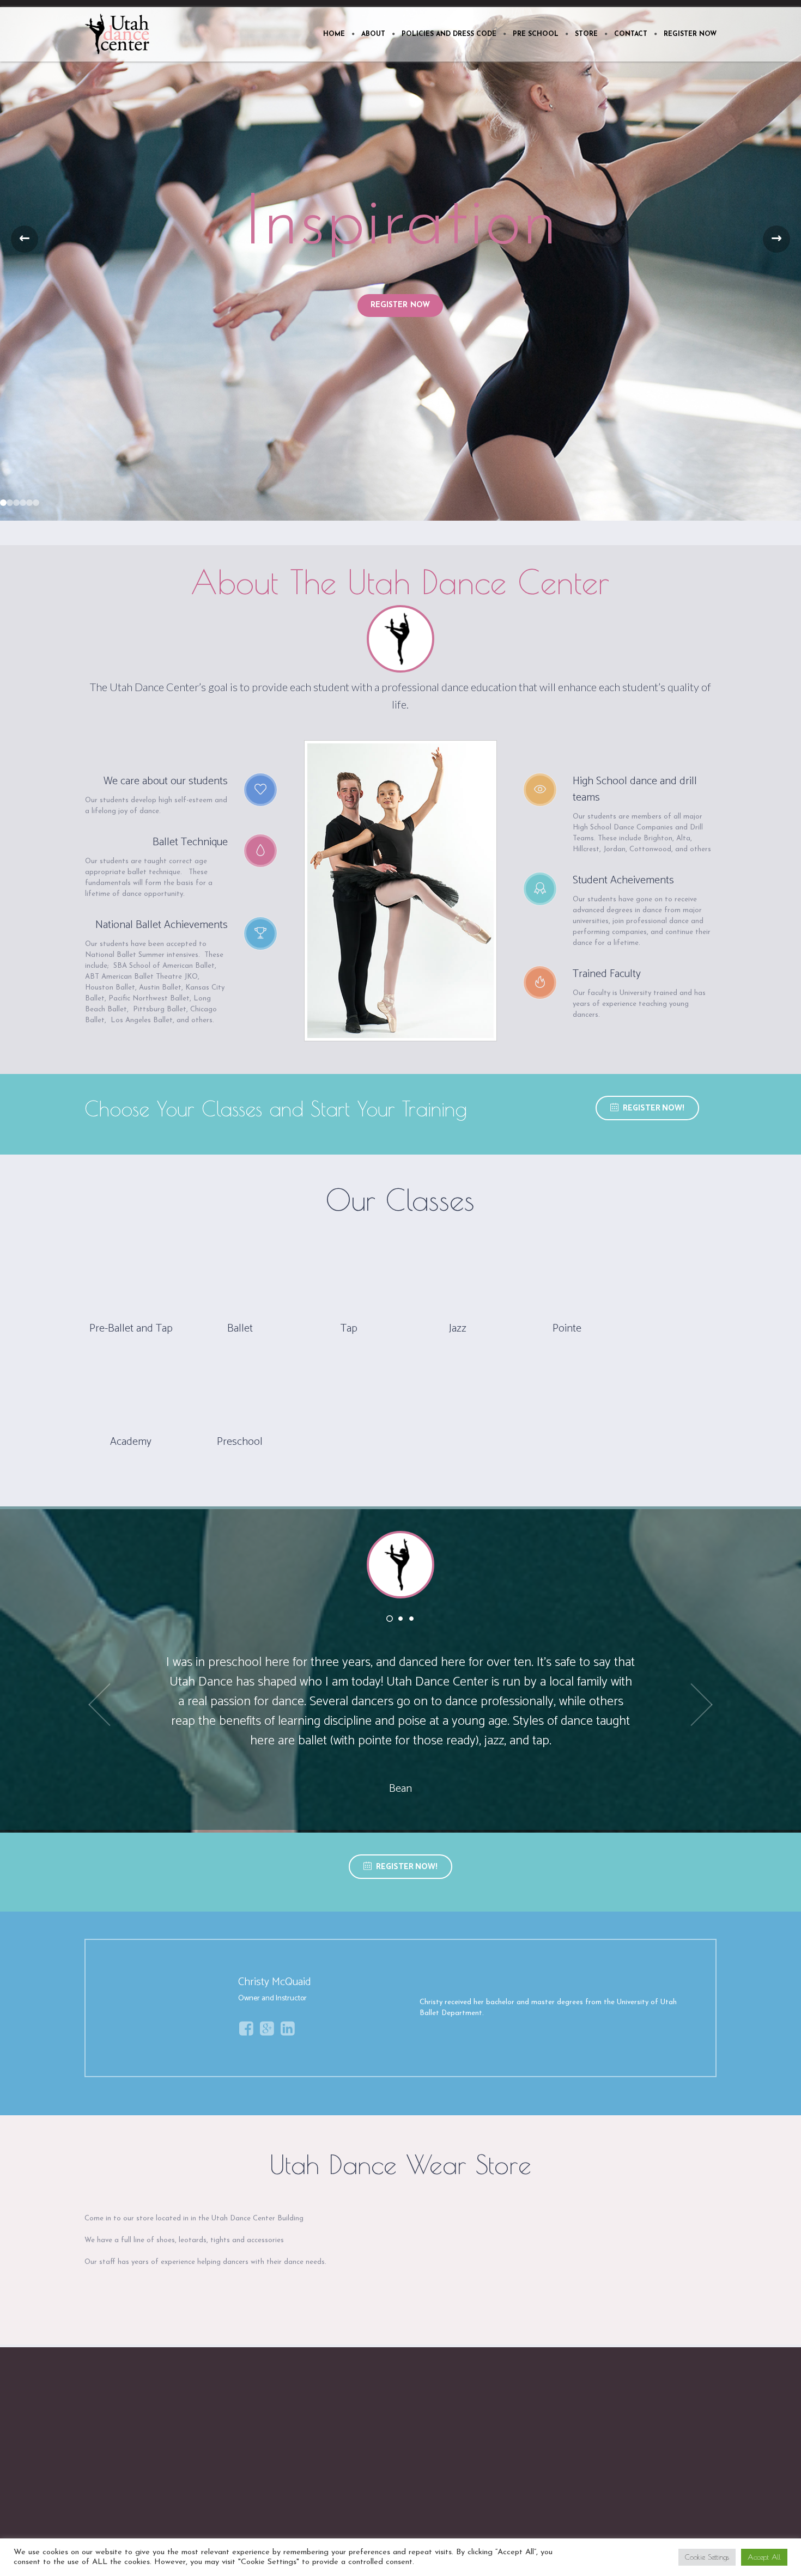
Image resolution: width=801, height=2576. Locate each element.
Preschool (240, 1442)
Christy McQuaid (275, 1982)
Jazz (458, 1329)
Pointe (567, 1329)
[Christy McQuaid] (159, 2008)
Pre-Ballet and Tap (131, 1329)
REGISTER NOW (400, 305)
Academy (131, 1442)
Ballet (240, 1329)
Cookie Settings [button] (707, 2557)
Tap (349, 1329)
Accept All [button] (764, 2557)
